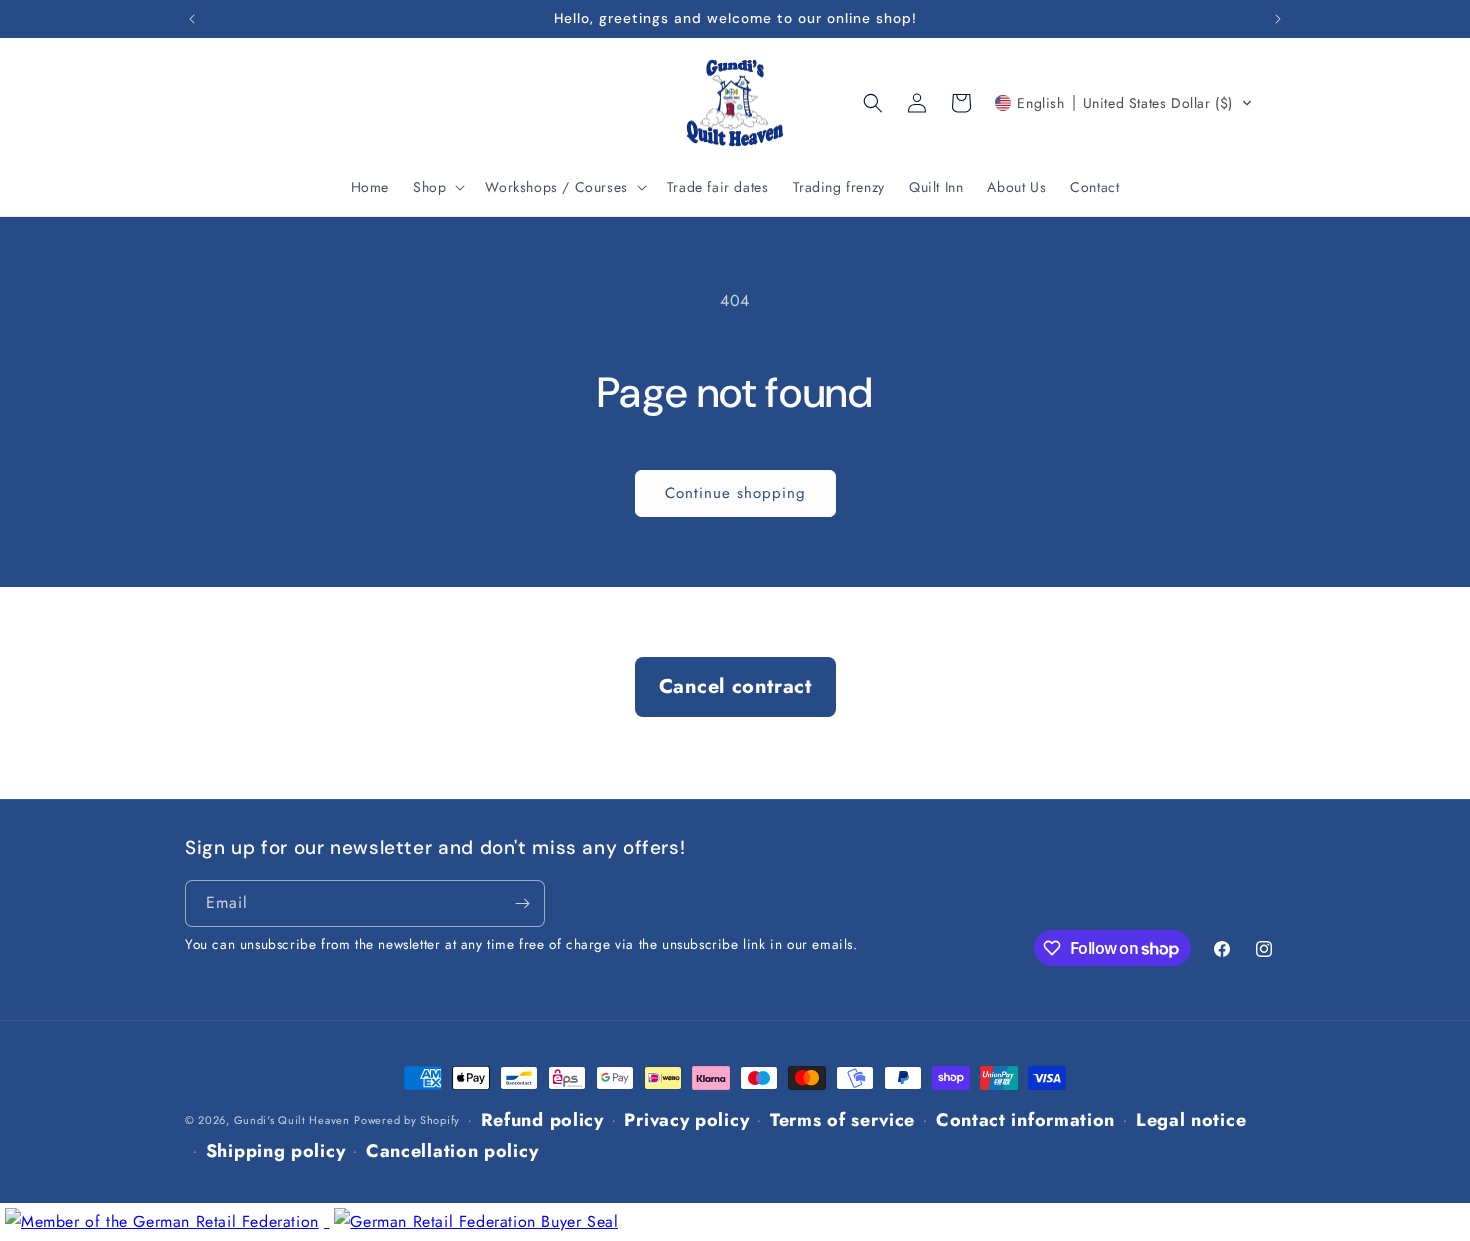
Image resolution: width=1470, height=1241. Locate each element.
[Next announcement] (1278, 19)
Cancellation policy (452, 1151)
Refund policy (542, 1120)
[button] (437, 187)
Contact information (1025, 1120)
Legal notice (1191, 1120)
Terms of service (842, 1120)
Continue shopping (735, 493)
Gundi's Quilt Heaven (292, 1120)
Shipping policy (276, 1151)
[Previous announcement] (192, 19)
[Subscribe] (522, 903)
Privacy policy (686, 1120)
